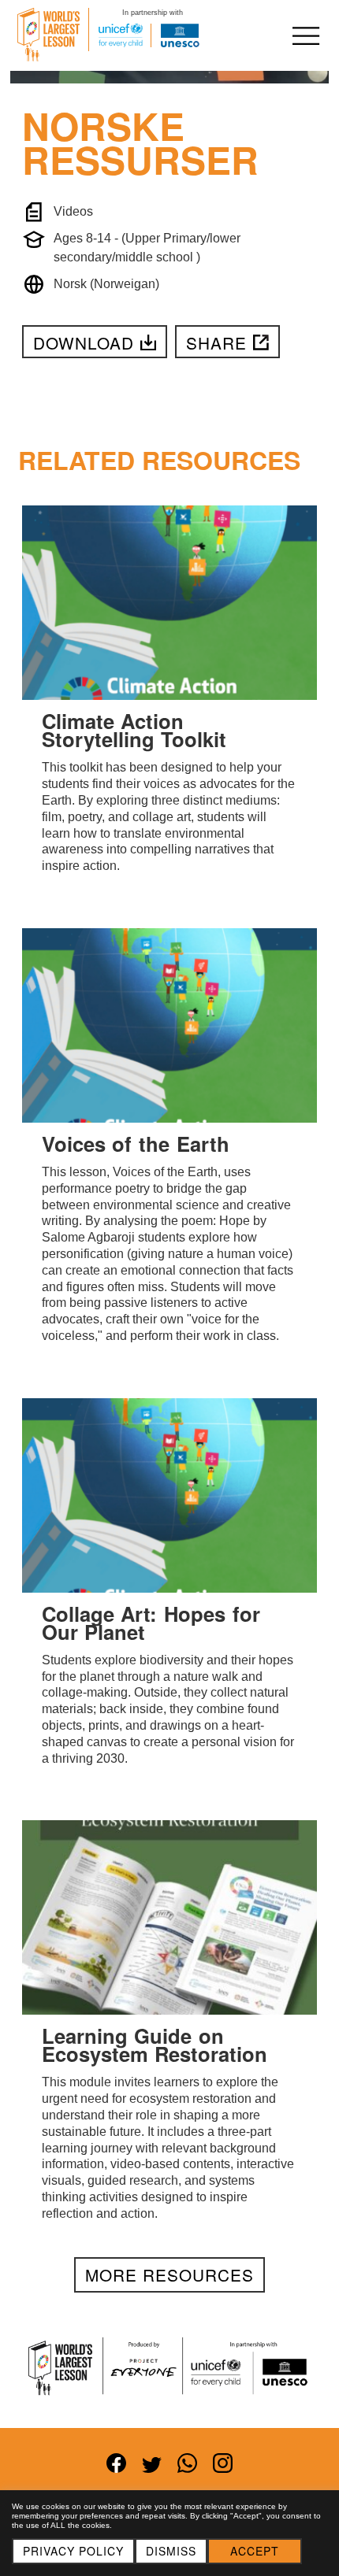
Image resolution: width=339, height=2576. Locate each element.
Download (84, 342)
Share (216, 342)
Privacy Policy (73, 2551)
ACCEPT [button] (255, 2551)
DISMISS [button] (171, 2551)
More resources (169, 2274)
